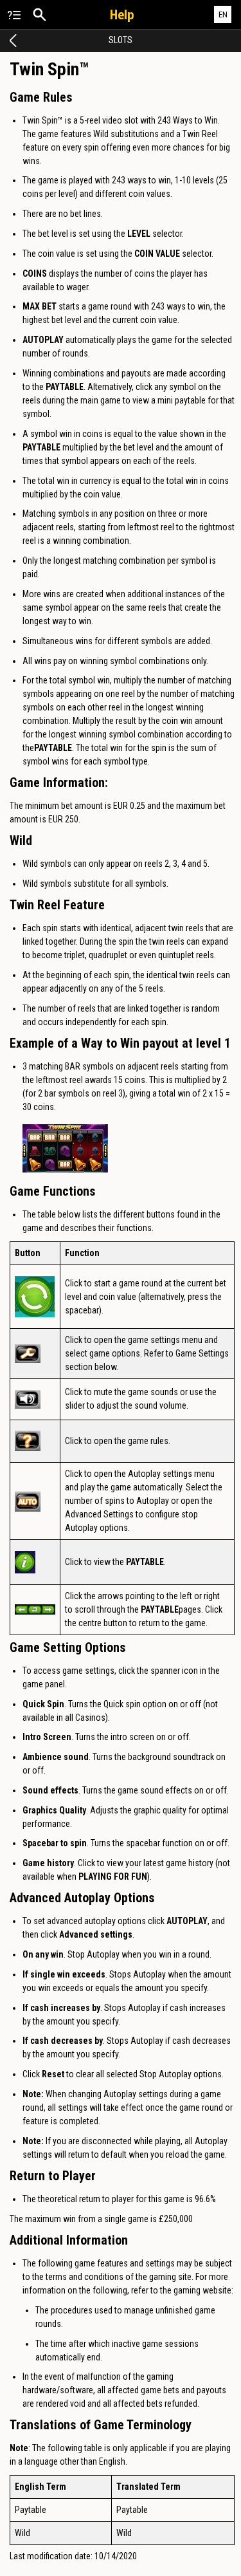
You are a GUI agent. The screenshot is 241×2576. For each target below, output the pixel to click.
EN (223, 14)
